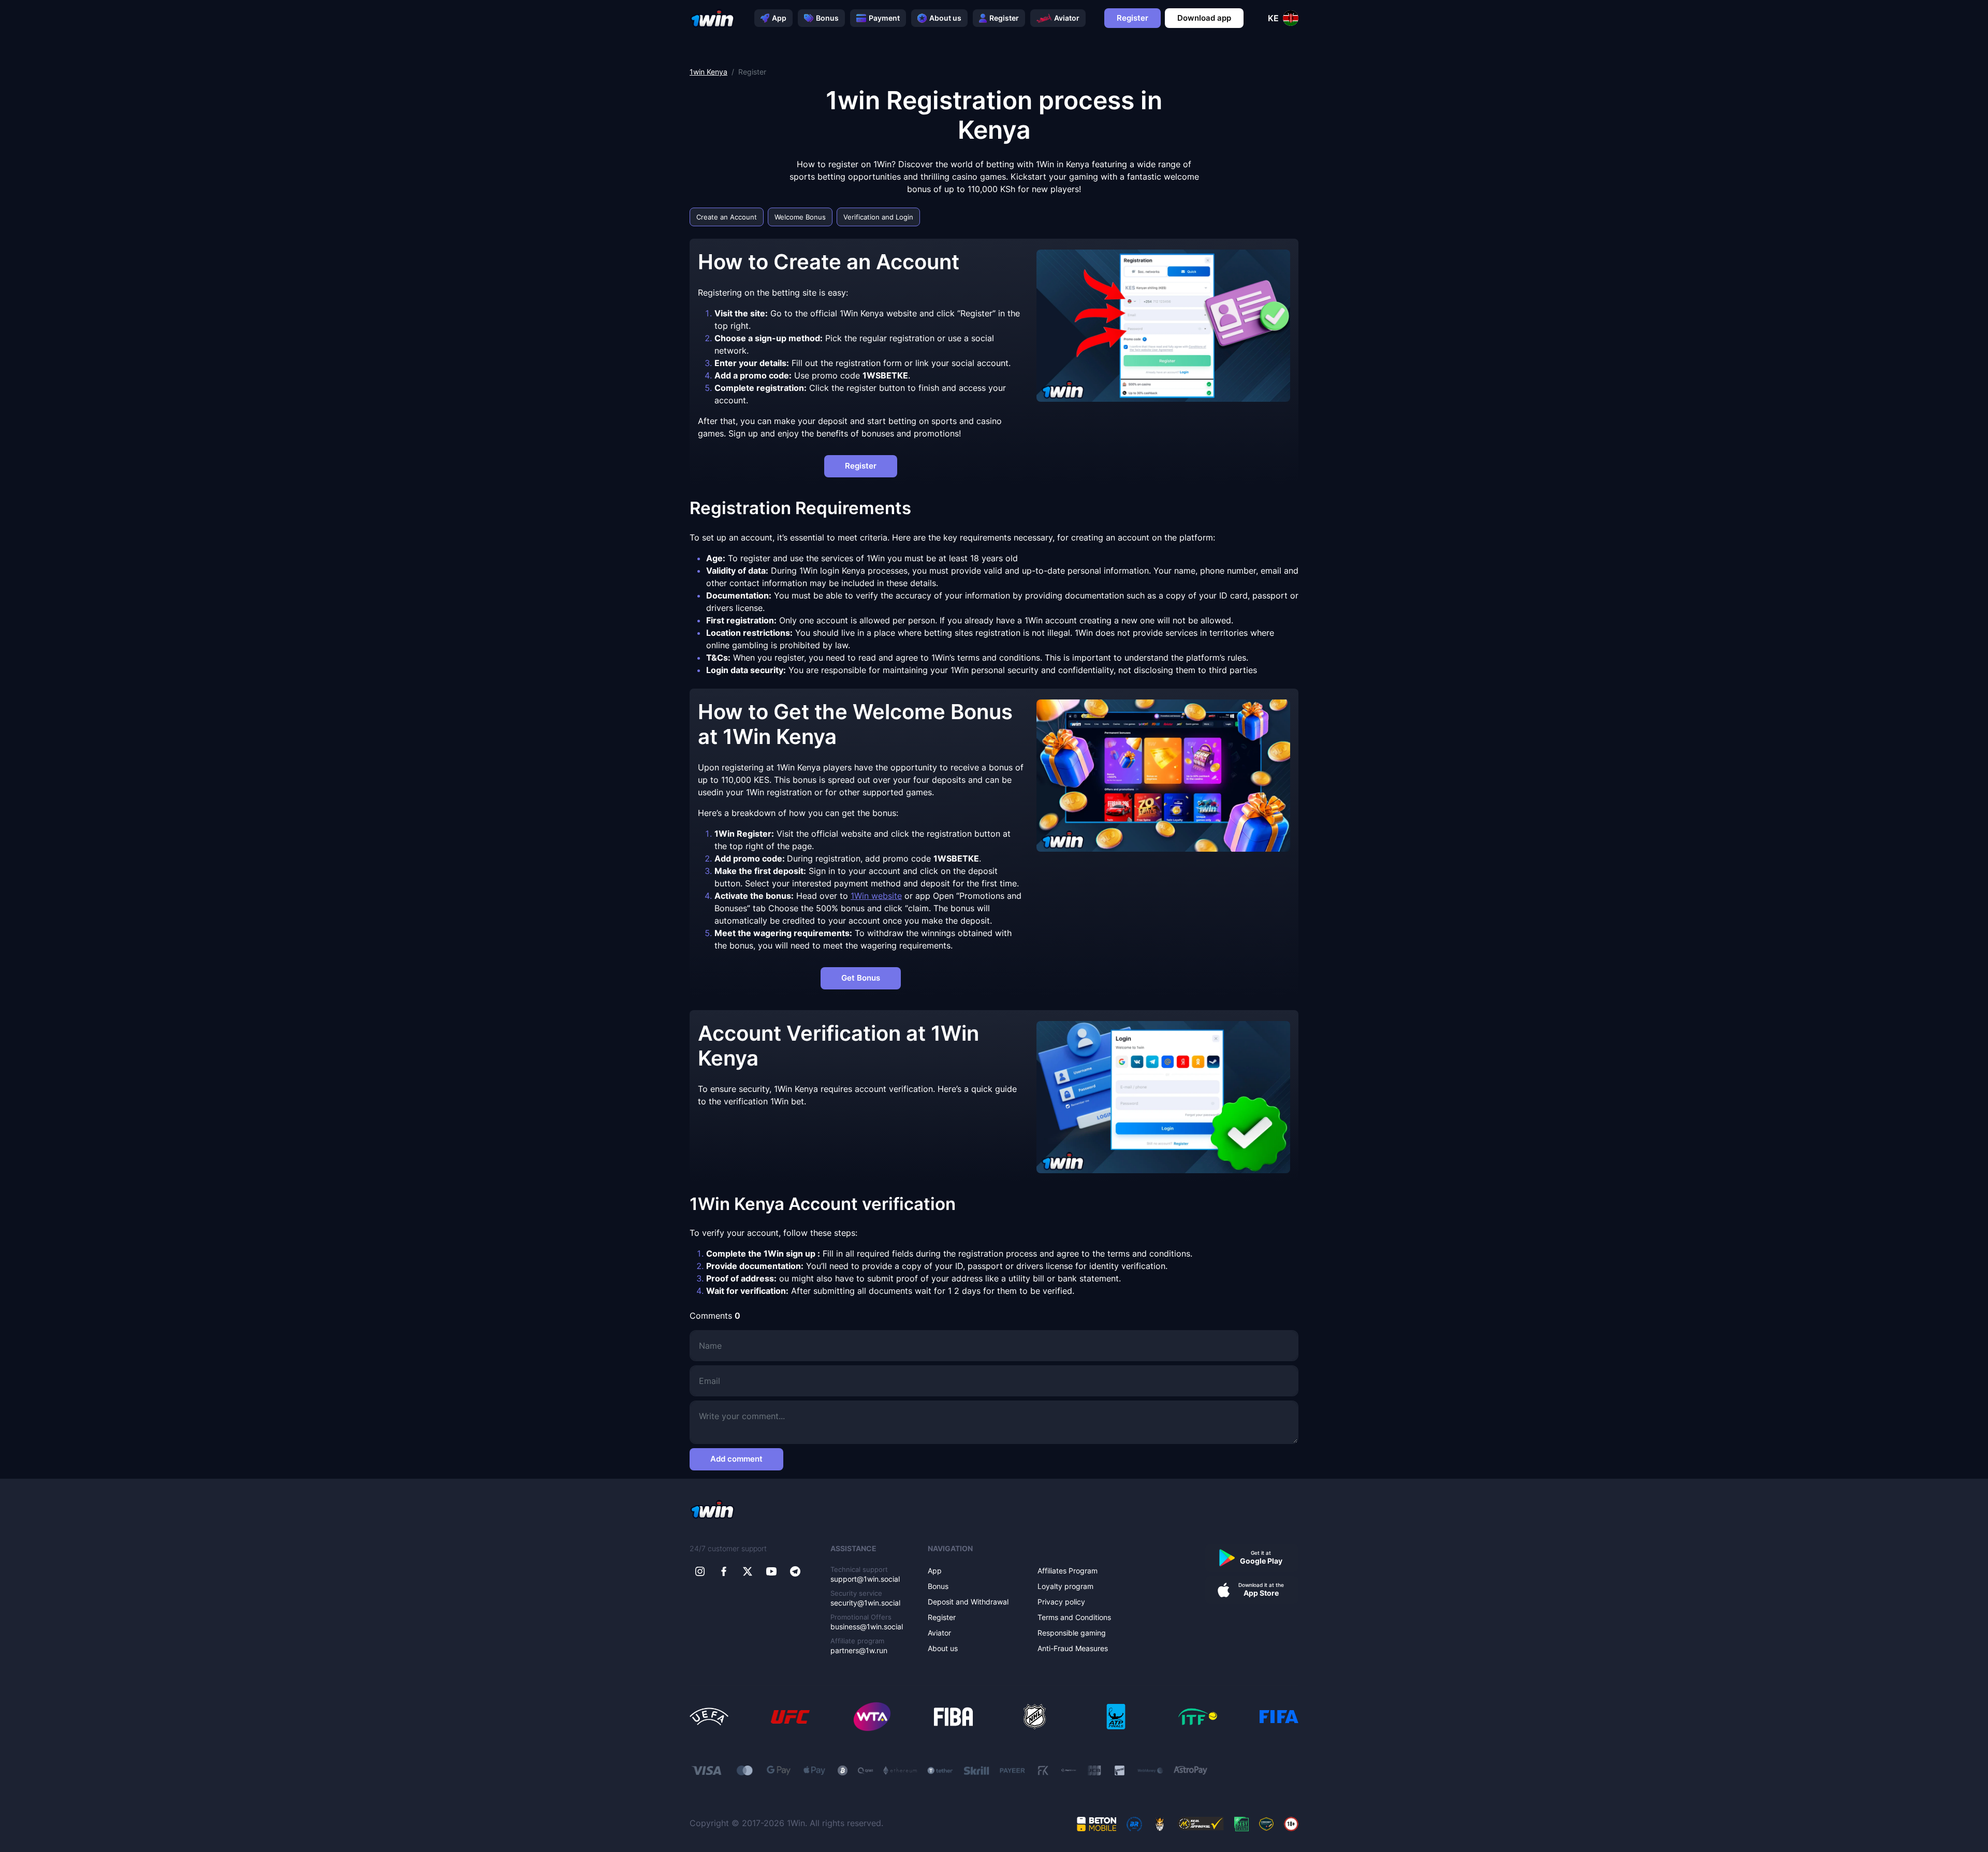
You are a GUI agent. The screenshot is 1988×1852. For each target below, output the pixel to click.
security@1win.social (865, 1603)
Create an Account (727, 217)
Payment (884, 18)
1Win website (876, 896)
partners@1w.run (859, 1650)
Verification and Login (878, 217)
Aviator (1067, 18)
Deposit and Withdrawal (968, 1602)
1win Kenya (708, 72)
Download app (1204, 18)
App (779, 18)
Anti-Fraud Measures (1073, 1648)
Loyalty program (1065, 1586)
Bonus (827, 18)
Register (1004, 18)
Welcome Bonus (800, 217)
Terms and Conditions (1074, 1617)
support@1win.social (865, 1579)
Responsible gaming (1072, 1633)
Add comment (736, 1459)
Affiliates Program (1068, 1571)
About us (945, 18)
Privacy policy (1061, 1602)
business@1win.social (867, 1627)
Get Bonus (861, 978)
